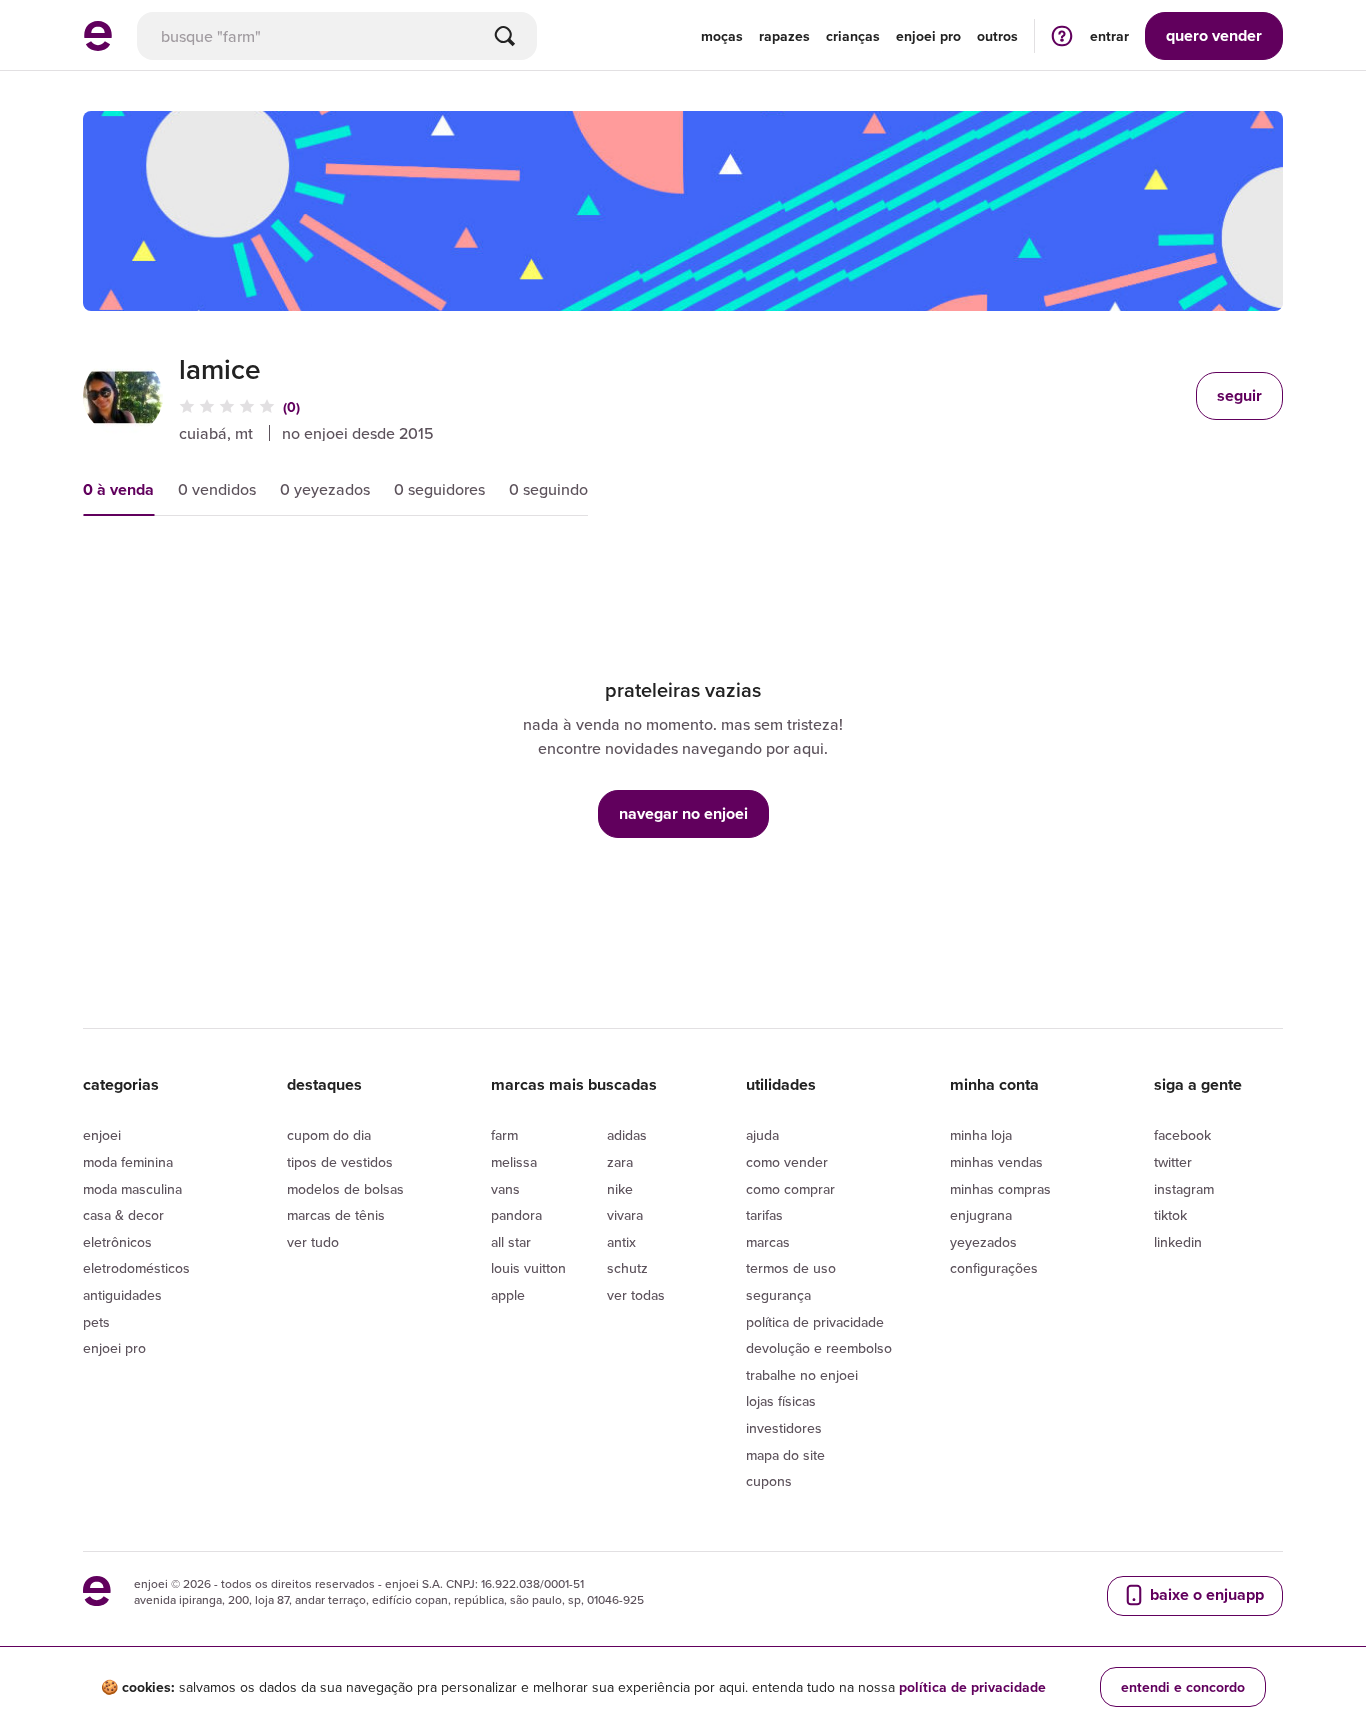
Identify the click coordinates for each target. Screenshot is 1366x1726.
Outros (997, 36)
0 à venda (118, 489)
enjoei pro (928, 36)
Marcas (768, 1242)
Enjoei (102, 1135)
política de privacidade (972, 1687)
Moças (722, 36)
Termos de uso (791, 1268)
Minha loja (981, 1135)
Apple (508, 1295)
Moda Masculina (132, 1189)
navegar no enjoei (683, 813)
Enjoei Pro (114, 1348)
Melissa (514, 1162)
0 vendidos (217, 489)
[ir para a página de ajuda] (1062, 35)
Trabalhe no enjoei (802, 1375)
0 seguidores (439, 489)
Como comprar (790, 1189)
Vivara (625, 1215)
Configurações (994, 1268)
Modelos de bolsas (345, 1189)
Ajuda (762, 1135)
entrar (1109, 36)
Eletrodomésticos (136, 1268)
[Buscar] (505, 36)
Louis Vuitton (528, 1268)
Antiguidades (122, 1295)
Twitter (1173, 1162)
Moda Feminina (128, 1162)
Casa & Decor (123, 1215)
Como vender (787, 1162)
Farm (504, 1135)
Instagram (1184, 1189)
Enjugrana (981, 1215)
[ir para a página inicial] (98, 45)
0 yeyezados (325, 489)
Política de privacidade (815, 1322)
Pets (96, 1322)
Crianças (853, 36)
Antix (621, 1242)
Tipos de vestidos (340, 1162)
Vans (505, 1189)
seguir (1239, 395)
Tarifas (764, 1215)
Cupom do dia (329, 1135)
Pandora (516, 1215)
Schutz (627, 1268)
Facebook (1182, 1135)
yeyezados (983, 1242)
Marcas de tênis (336, 1215)
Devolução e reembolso (819, 1348)
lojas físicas (781, 1401)
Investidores (784, 1428)
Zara (620, 1162)
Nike (620, 1189)
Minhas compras (1000, 1189)
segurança (778, 1295)
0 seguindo (548, 489)
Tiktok (1170, 1215)
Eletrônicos (117, 1242)
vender (1214, 35)
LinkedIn (1178, 1242)
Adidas (627, 1135)
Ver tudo (313, 1242)
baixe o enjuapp (1205, 1594)
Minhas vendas (996, 1162)
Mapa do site (785, 1455)
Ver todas (636, 1295)
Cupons (769, 1481)
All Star (511, 1242)
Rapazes (784, 36)
